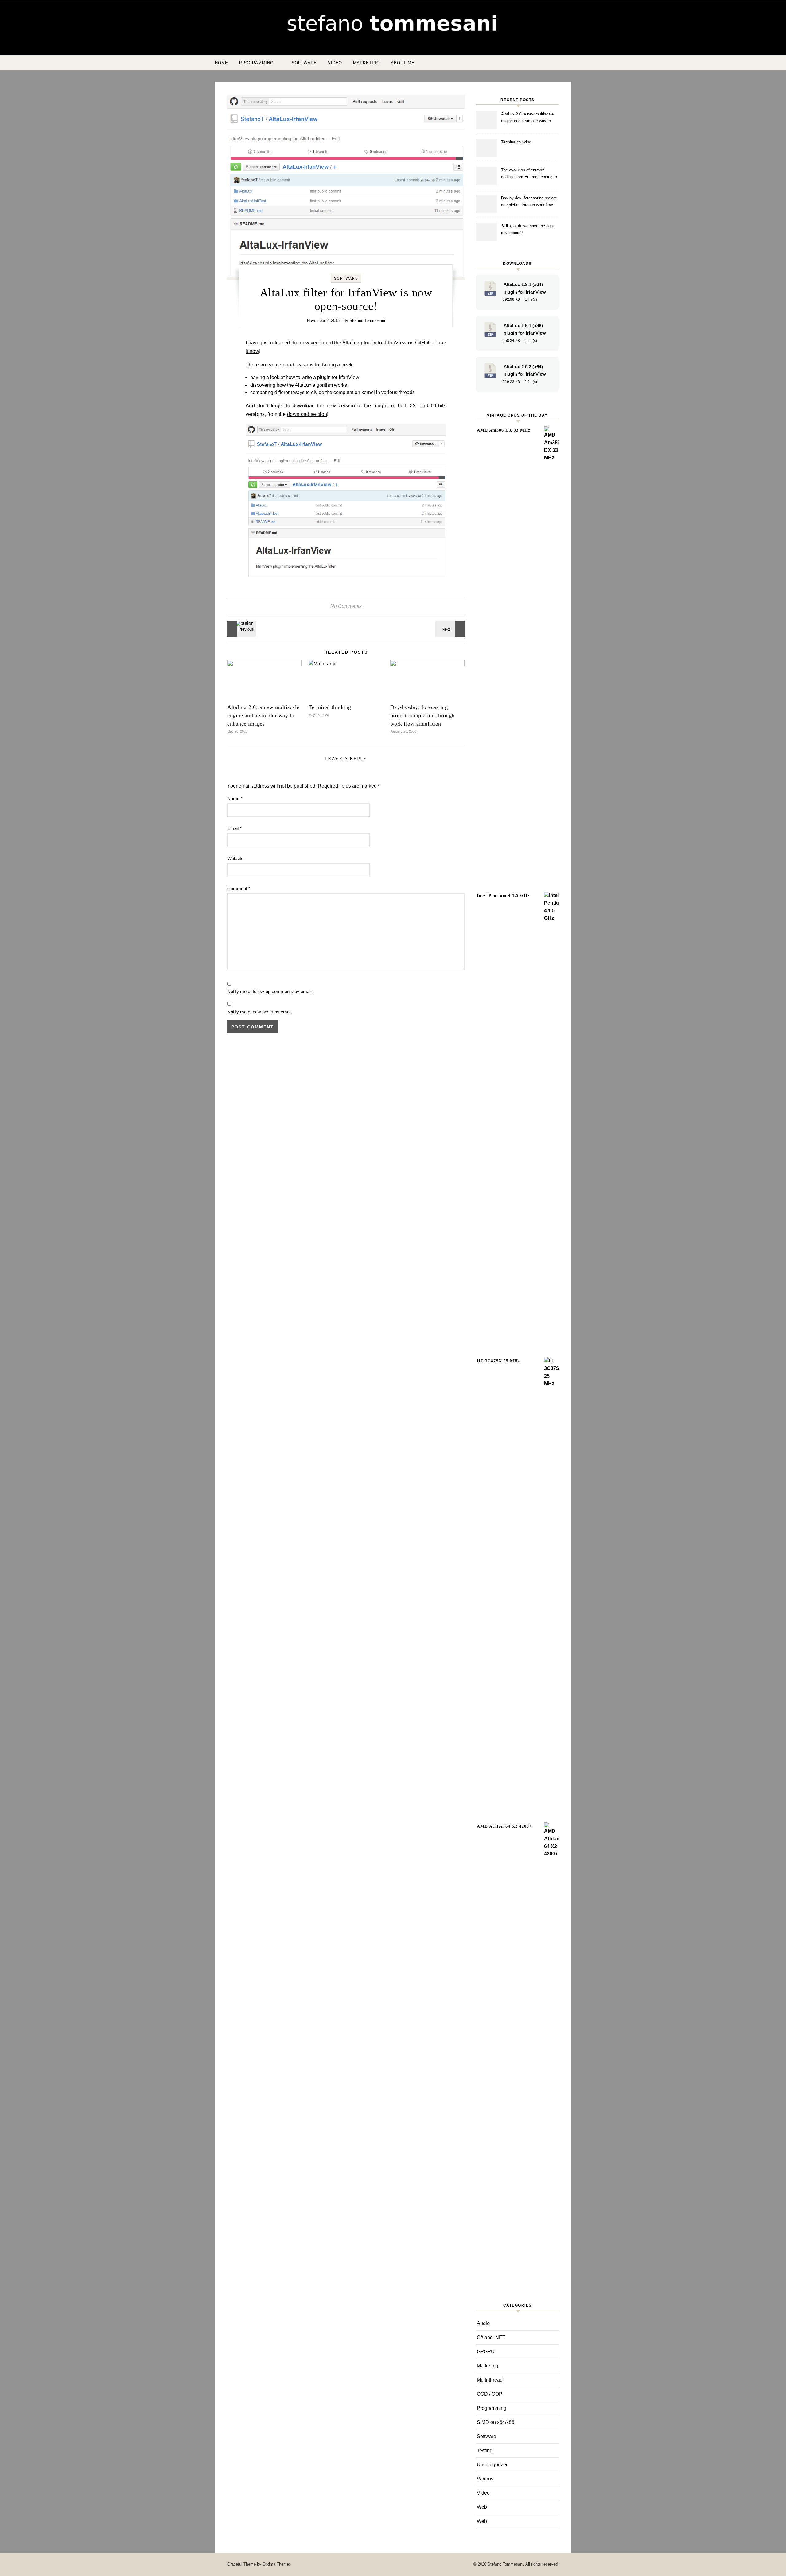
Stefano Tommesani (367, 321)
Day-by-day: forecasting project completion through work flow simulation (422, 715)
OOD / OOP (490, 2394)
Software (304, 63)
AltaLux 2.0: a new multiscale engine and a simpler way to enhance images (263, 715)
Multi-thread (490, 2380)
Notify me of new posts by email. (260, 1012)
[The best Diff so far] (451, 629)
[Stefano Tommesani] (393, 25)
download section (307, 414)
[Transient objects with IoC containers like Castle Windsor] (241, 629)
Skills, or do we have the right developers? (527, 229)
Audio (483, 2323)
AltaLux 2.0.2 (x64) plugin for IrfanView (525, 371)
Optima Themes (277, 2564)
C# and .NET (491, 2337)
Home (222, 63)
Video (335, 63)
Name (235, 799)
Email (234, 828)
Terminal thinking (330, 707)
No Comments (346, 606)
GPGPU (486, 2352)
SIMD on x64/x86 (496, 2422)
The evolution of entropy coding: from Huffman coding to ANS (529, 174)
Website (235, 858)
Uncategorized (493, 2465)
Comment (239, 889)
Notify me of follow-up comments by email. (270, 991)
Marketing (366, 63)
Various (485, 2479)
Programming (256, 63)
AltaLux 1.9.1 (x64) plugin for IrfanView (525, 288)
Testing (485, 2451)
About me (403, 63)
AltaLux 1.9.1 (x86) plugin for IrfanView (525, 329)
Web (482, 2507)
